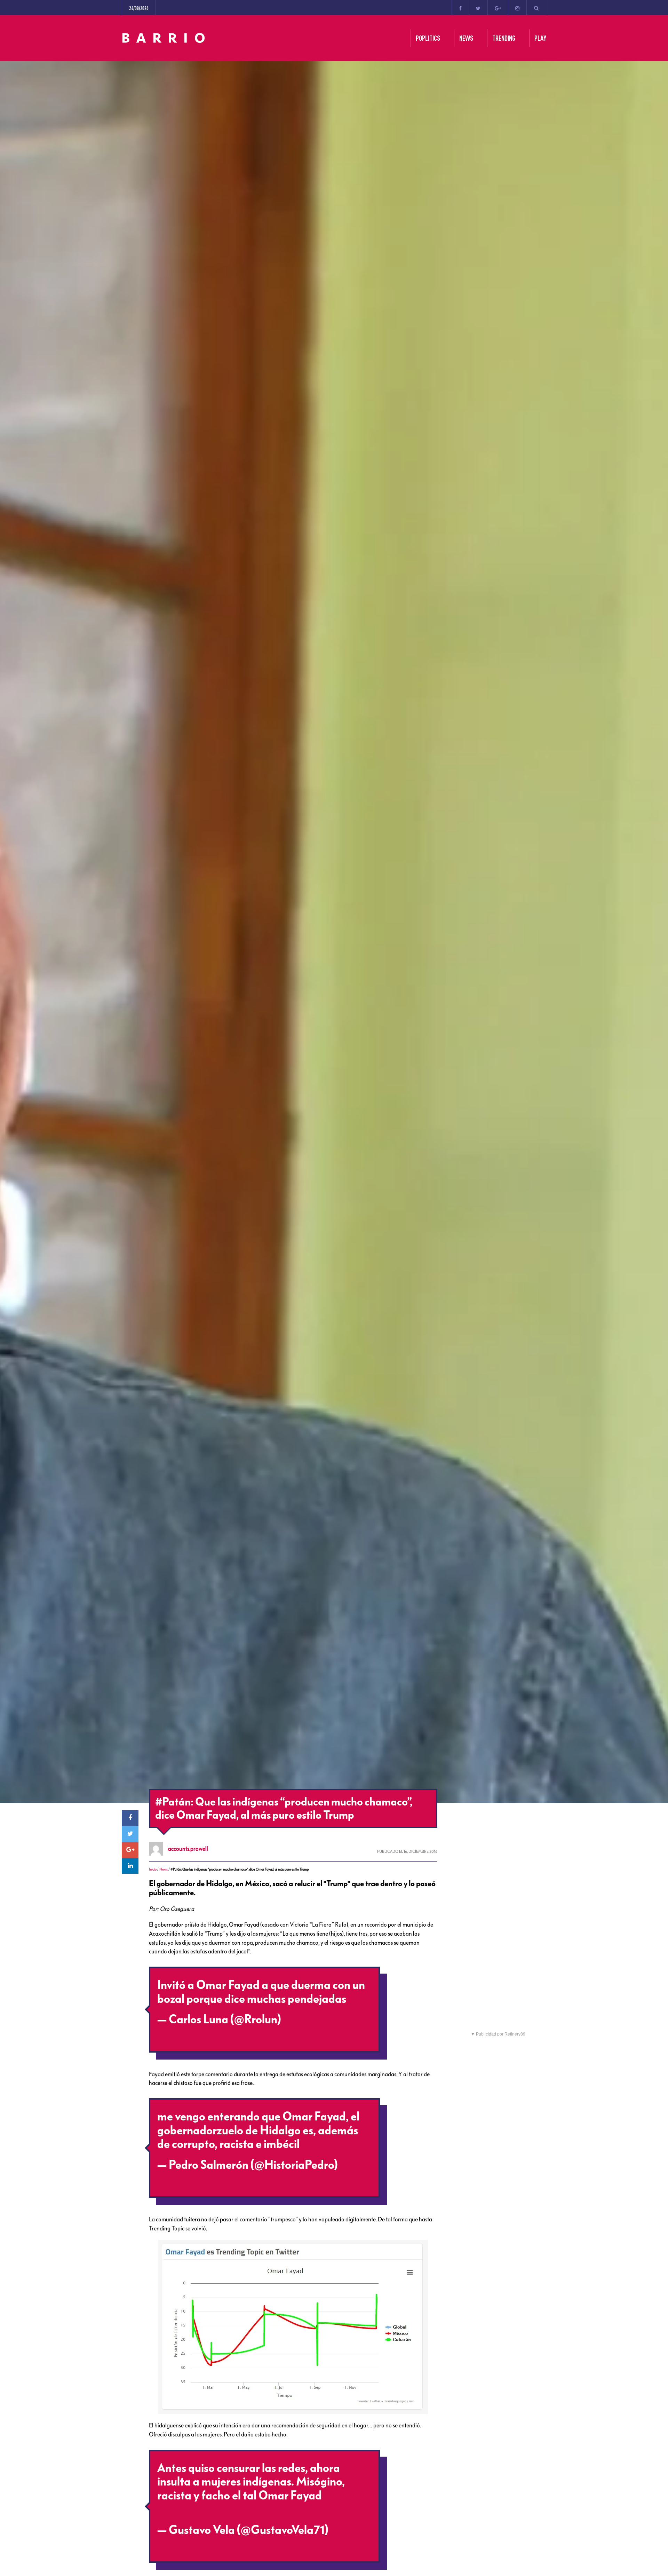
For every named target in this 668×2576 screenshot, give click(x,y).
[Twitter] (478, 8)
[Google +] (498, 8)
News (164, 1869)
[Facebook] (460, 8)
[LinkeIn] (130, 1866)
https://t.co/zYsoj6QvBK (217, 2510)
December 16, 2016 (205, 2179)
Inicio (153, 1869)
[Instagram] (517, 8)
